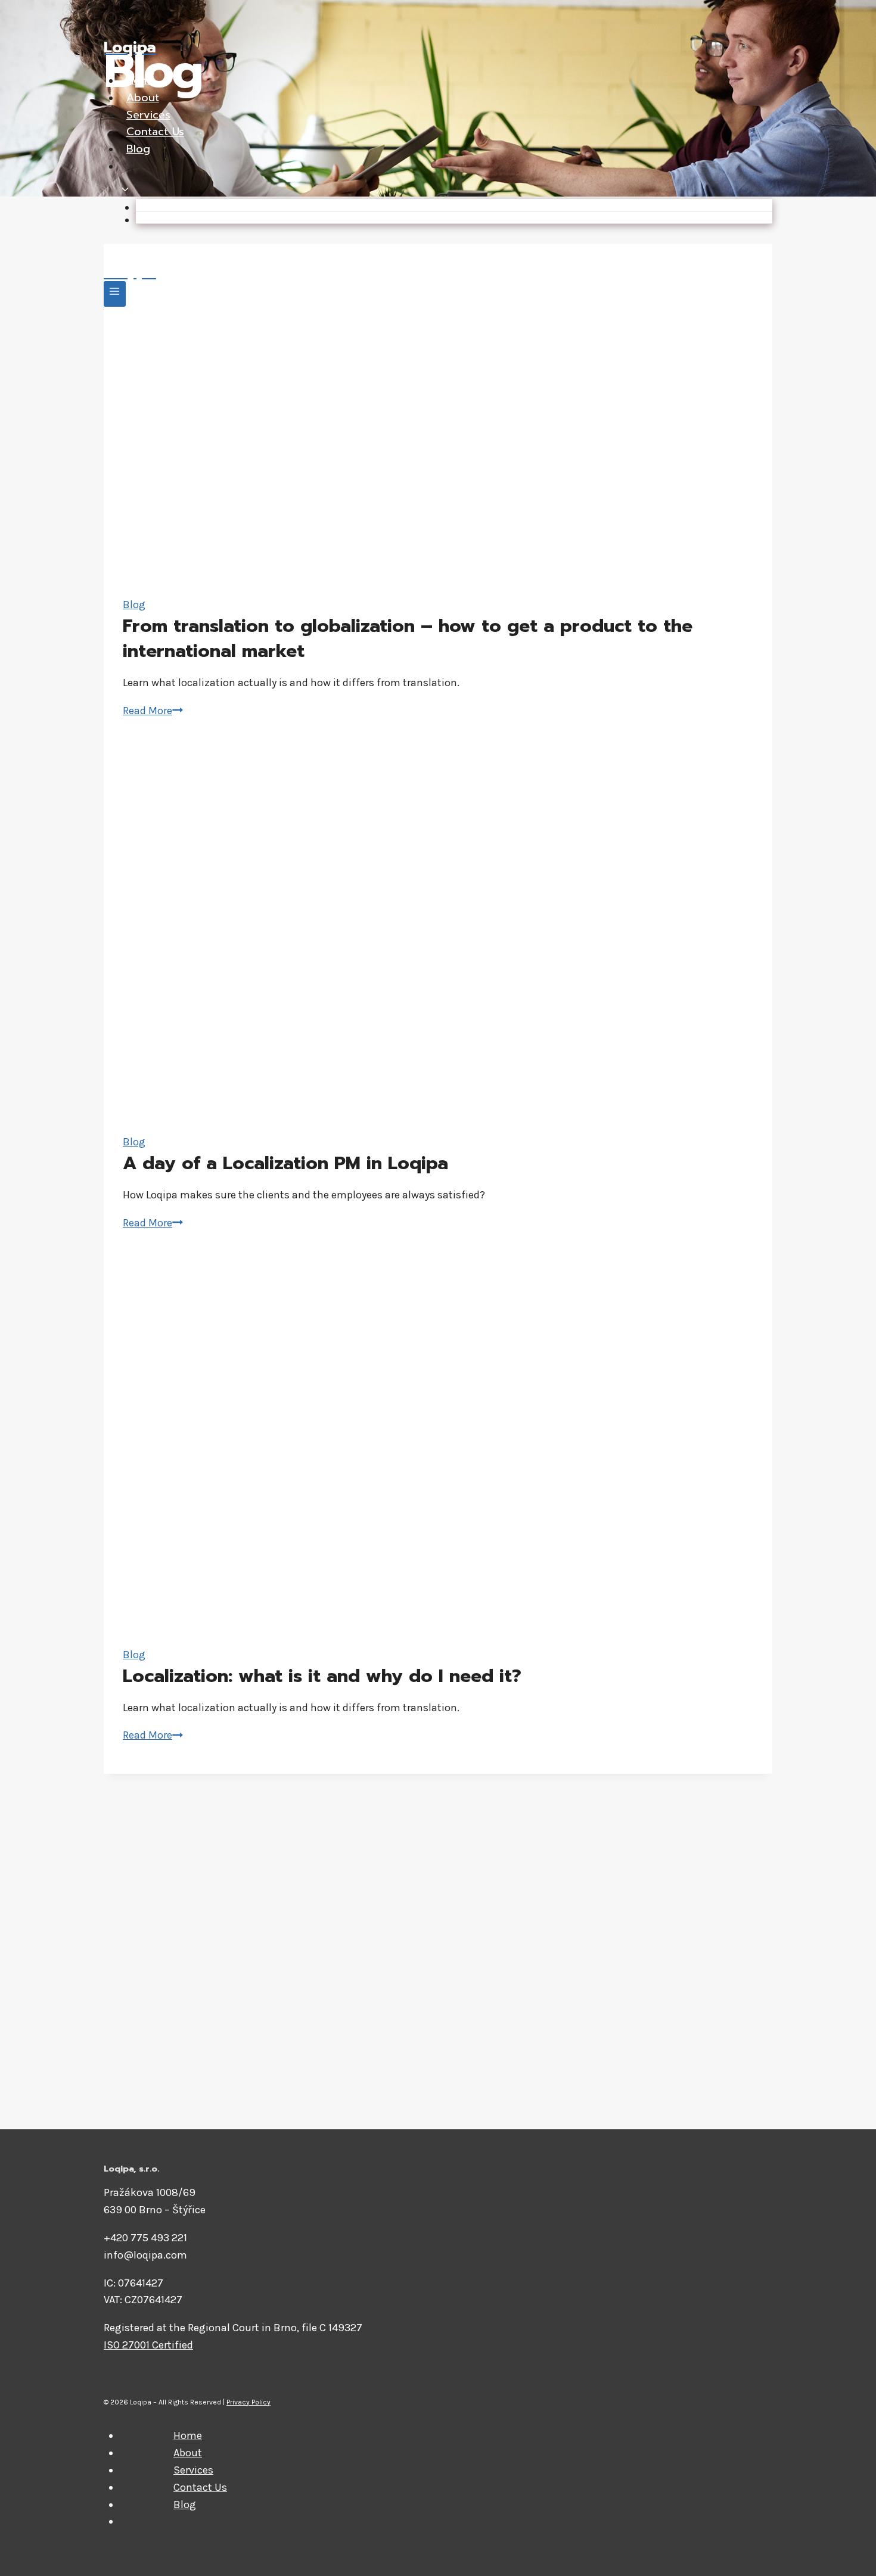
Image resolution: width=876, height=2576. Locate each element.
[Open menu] (115, 294)
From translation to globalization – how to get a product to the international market (408, 638)
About (143, 98)
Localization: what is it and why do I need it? (322, 1676)
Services (148, 115)
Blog (138, 149)
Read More (153, 711)
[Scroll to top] (849, 2555)
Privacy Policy (248, 2402)
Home (141, 80)
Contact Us (155, 132)
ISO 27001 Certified (148, 2345)
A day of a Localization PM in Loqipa (285, 1163)
